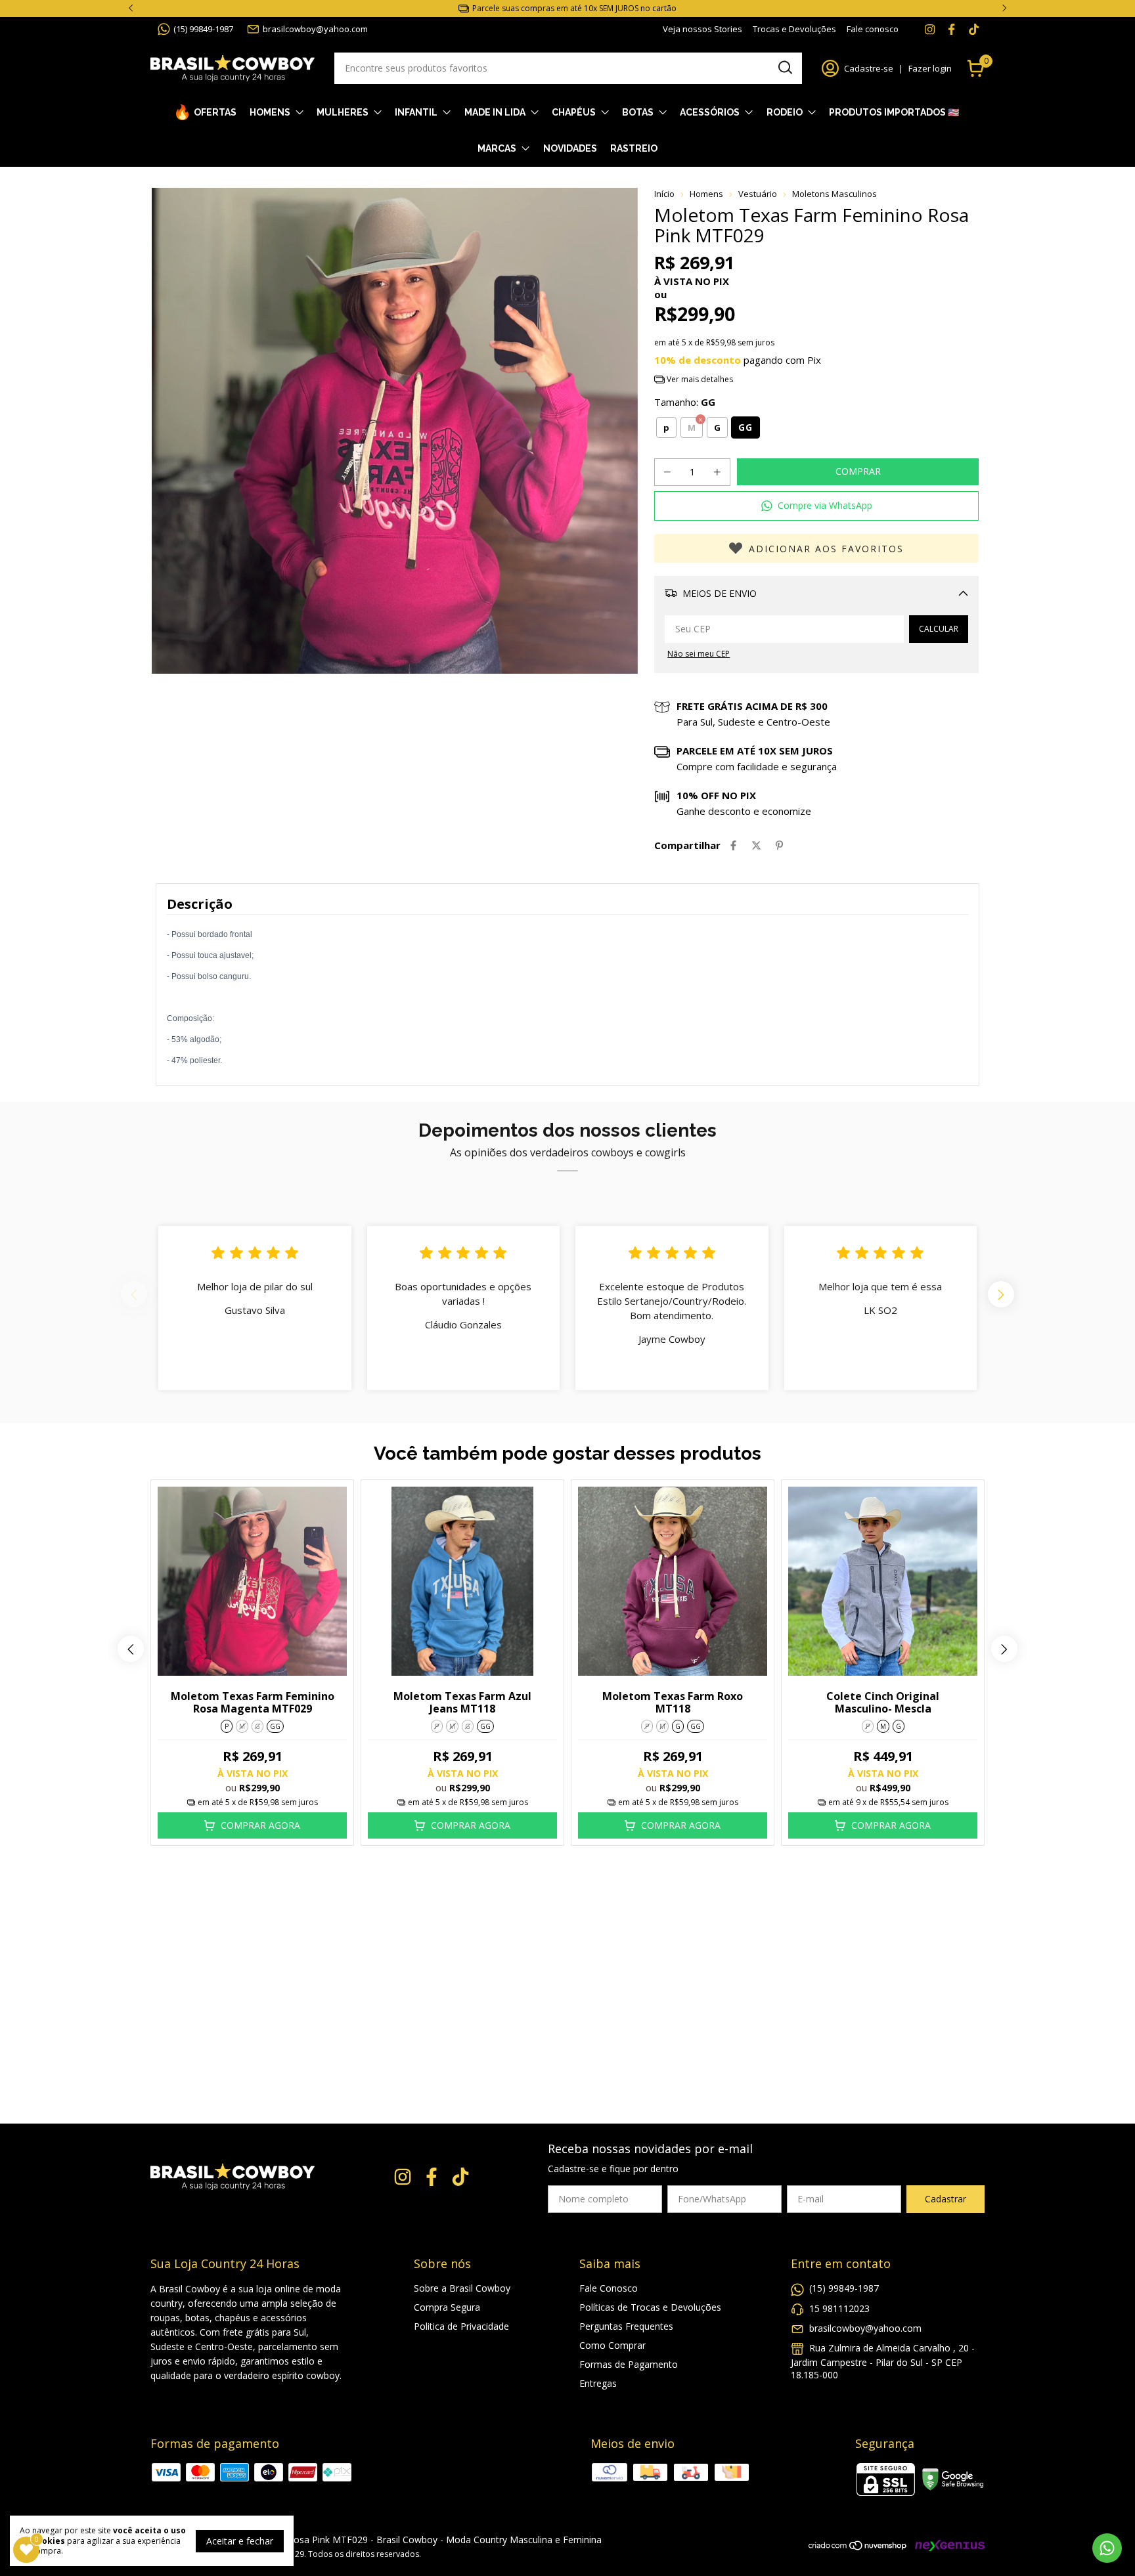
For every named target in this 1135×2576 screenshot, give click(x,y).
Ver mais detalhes (699, 379)
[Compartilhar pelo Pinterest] (779, 845)
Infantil (416, 112)
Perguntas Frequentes (626, 2326)
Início (664, 194)
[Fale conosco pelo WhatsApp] (1107, 2548)
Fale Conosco (609, 2288)
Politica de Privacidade (461, 2326)
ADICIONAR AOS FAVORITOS (826, 549)
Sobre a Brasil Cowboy (462, 2288)
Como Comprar (612, 2345)
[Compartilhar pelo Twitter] (756, 845)
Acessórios (710, 112)
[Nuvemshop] (858, 2547)
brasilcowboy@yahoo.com (315, 29)
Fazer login (930, 68)
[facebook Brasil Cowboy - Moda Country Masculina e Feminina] (951, 29)
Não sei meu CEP (699, 654)
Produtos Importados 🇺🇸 (894, 112)
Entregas (598, 2383)
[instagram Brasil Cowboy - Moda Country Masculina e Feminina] (930, 29)
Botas (638, 112)
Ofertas (215, 112)
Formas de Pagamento (629, 2364)
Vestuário (758, 194)
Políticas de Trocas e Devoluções (650, 2307)
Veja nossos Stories (702, 29)
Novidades (570, 148)
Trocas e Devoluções (794, 29)
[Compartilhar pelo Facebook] (733, 845)
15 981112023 (839, 2308)
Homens (270, 112)
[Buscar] (784, 68)
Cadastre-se (869, 68)
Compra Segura (447, 2307)
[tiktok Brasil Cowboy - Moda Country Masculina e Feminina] (974, 29)
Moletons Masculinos (835, 194)
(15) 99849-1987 (203, 29)
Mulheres (343, 112)
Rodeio (785, 112)
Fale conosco (873, 29)
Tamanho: (685, 402)
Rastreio (634, 148)
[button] (816, 506)
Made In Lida (495, 112)
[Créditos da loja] (946, 2545)
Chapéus (574, 112)
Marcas (497, 148)
